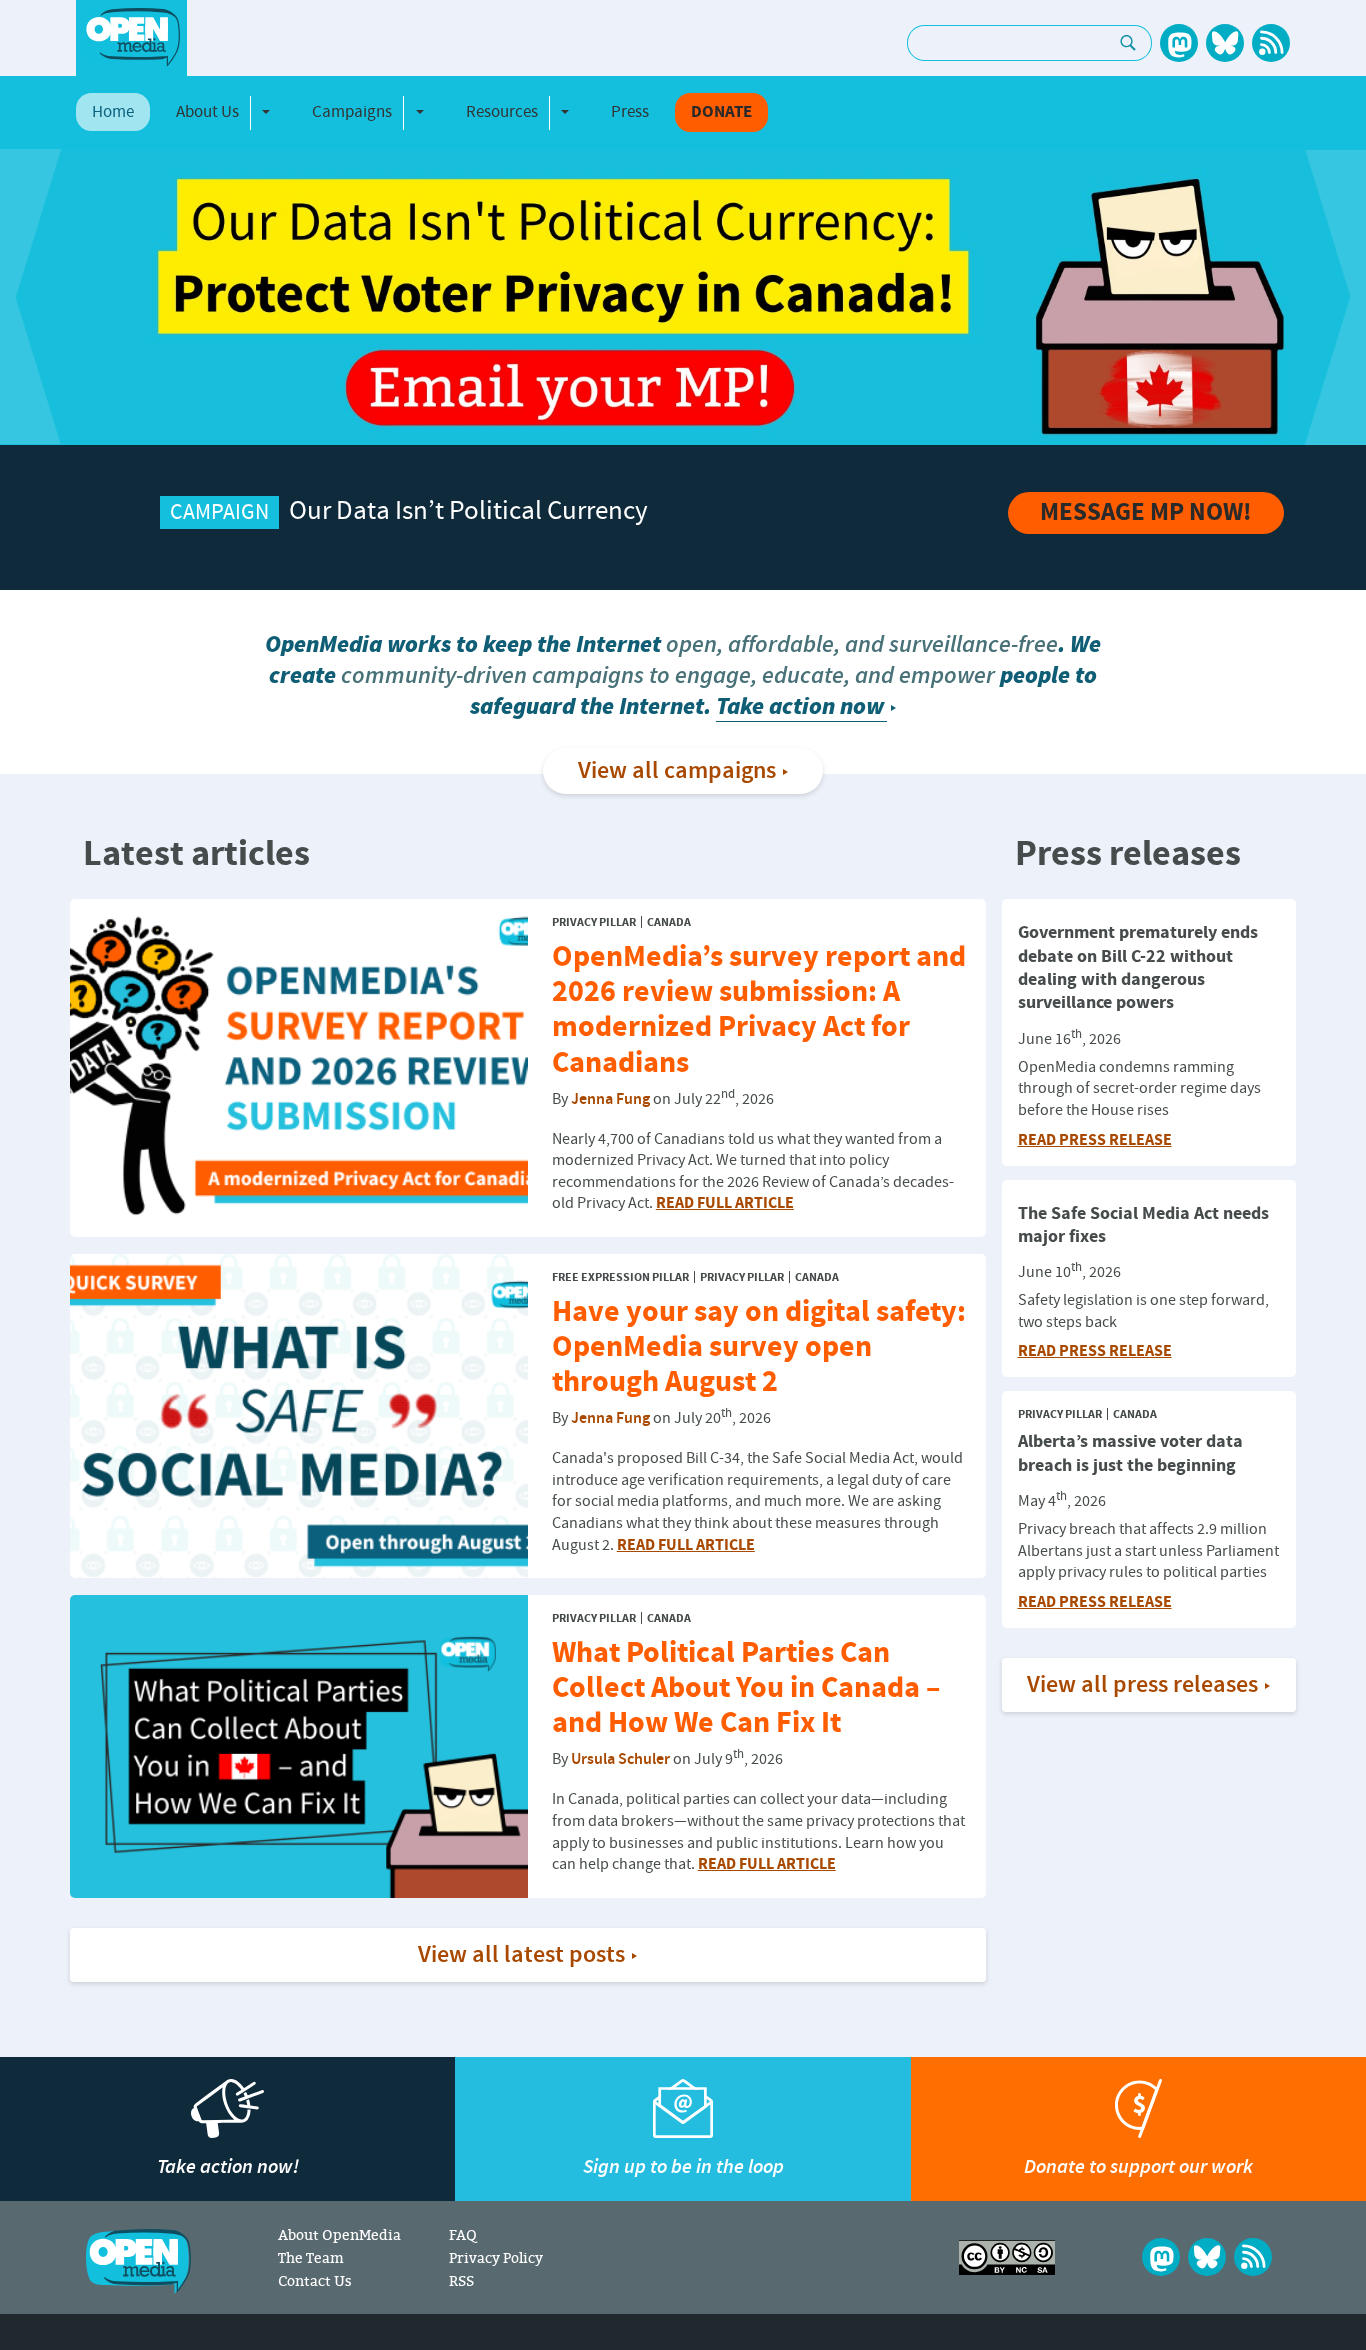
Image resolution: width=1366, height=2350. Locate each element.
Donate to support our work (1138, 2166)
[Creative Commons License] (1007, 2257)
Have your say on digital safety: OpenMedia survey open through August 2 (759, 1347)
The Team (311, 2257)
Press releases (1128, 855)
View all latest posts (521, 1955)
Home (113, 112)
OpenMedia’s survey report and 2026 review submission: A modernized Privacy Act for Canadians (759, 1010)
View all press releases (1142, 1685)
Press (630, 112)
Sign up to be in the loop (683, 2166)
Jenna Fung (610, 1099)
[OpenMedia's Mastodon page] (1179, 43)
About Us (207, 112)
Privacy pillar (594, 922)
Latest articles (196, 855)
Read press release (1095, 1140)
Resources (502, 112)
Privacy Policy (496, 2257)
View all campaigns (677, 771)
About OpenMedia (339, 2234)
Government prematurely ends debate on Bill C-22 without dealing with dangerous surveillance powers (1138, 967)
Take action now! (228, 2166)
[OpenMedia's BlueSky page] (1225, 43)
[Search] (1128, 43)
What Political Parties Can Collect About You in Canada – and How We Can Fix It (746, 1688)
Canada (669, 922)
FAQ (462, 2234)
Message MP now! (1146, 513)
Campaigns (352, 112)
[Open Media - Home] (131, 37)
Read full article (725, 1203)
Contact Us (315, 2280)
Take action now (800, 706)
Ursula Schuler (620, 1760)
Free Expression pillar (620, 1277)
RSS (461, 2280)
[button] (30, 297)
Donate (721, 112)
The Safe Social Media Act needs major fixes (1143, 1225)
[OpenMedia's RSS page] (1271, 43)
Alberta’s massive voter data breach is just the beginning (1130, 1453)
